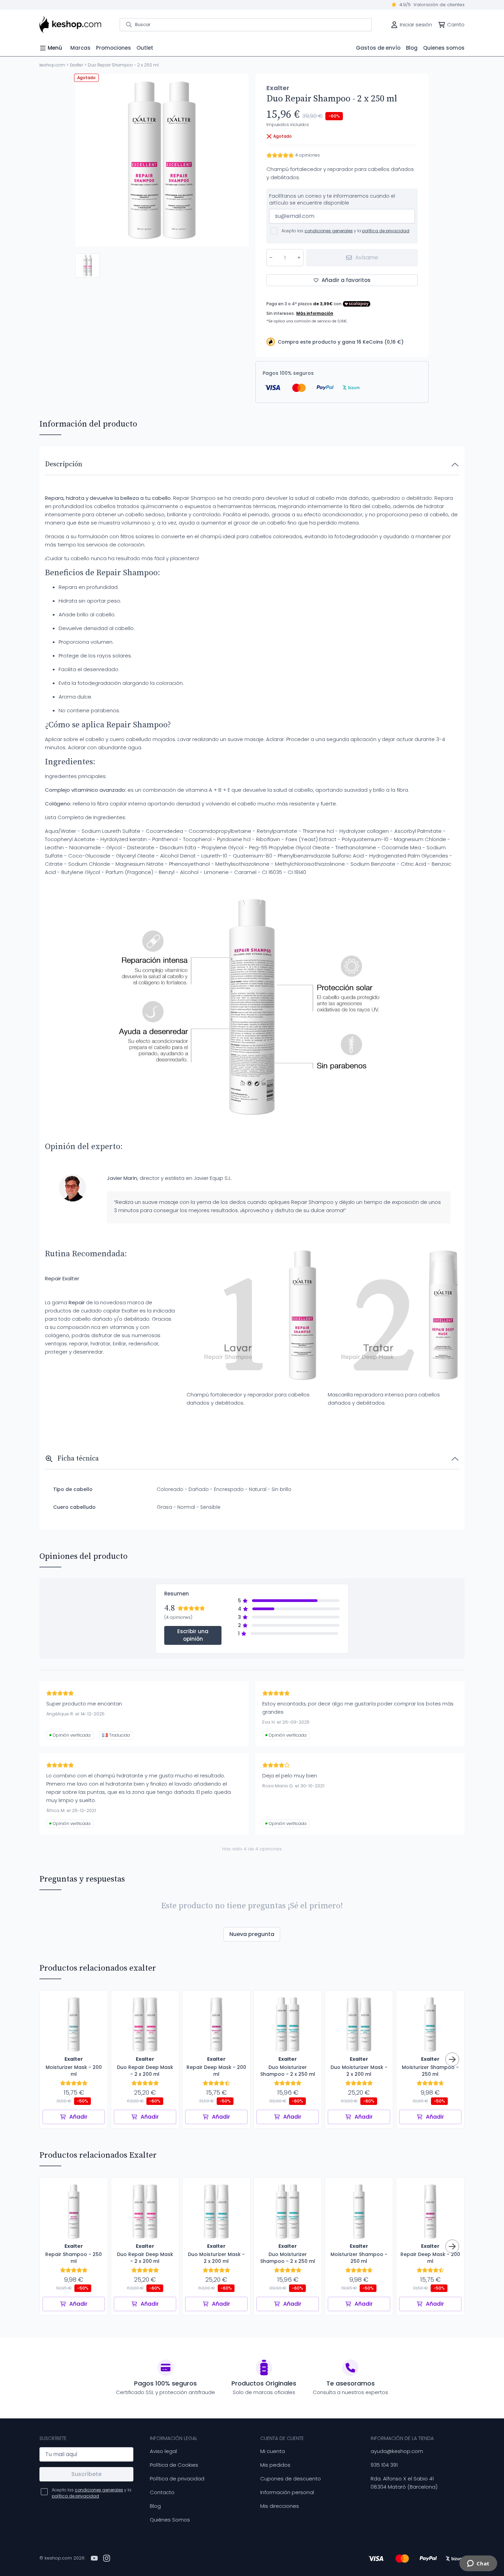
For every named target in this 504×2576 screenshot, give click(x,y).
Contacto (162, 2492)
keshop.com (52, 65)
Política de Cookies (174, 2465)
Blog (155, 2506)
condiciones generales (329, 231)
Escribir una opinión (193, 1635)
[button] (87, 266)
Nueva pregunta (252, 1934)
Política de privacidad (177, 2479)
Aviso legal (163, 2451)
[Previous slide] (86, 160)
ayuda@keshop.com (397, 2451)
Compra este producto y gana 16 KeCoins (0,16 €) (341, 342)
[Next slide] (238, 160)
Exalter (76, 65)
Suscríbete (86, 2474)
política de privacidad (386, 231)
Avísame (367, 257)
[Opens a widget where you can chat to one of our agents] (478, 2564)
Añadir (78, 2117)
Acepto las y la (345, 231)
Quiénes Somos (170, 2520)
